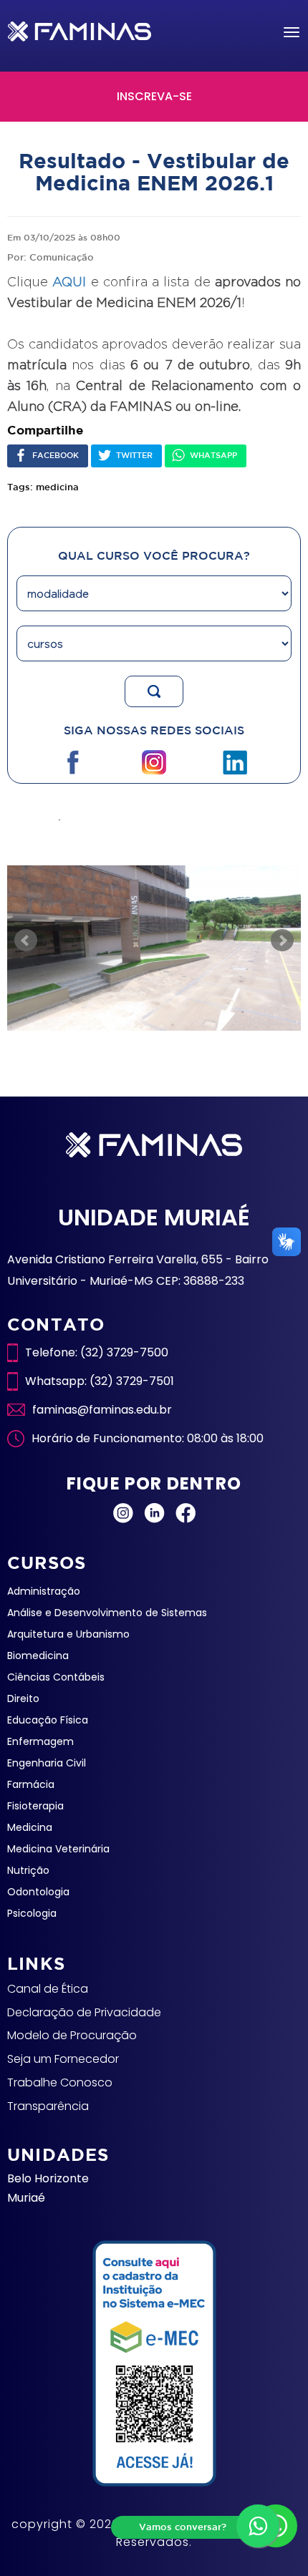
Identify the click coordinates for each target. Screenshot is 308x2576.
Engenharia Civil (47, 1763)
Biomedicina (38, 1656)
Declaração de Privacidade (84, 2012)
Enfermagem (40, 1741)
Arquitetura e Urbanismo (68, 1634)
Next (282, 941)
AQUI (69, 282)
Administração (44, 1591)
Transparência (48, 2106)
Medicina (30, 1827)
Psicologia (32, 1913)
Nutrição (28, 1870)
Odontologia (38, 1892)
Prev (26, 941)
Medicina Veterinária (58, 1849)
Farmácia (31, 1784)
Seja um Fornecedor (63, 2059)
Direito (23, 1698)
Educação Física (48, 1720)
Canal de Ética (48, 1989)
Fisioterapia (35, 1806)
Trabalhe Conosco (60, 2082)
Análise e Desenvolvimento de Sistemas (107, 1613)
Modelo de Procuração (72, 2035)
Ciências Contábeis (56, 1677)
